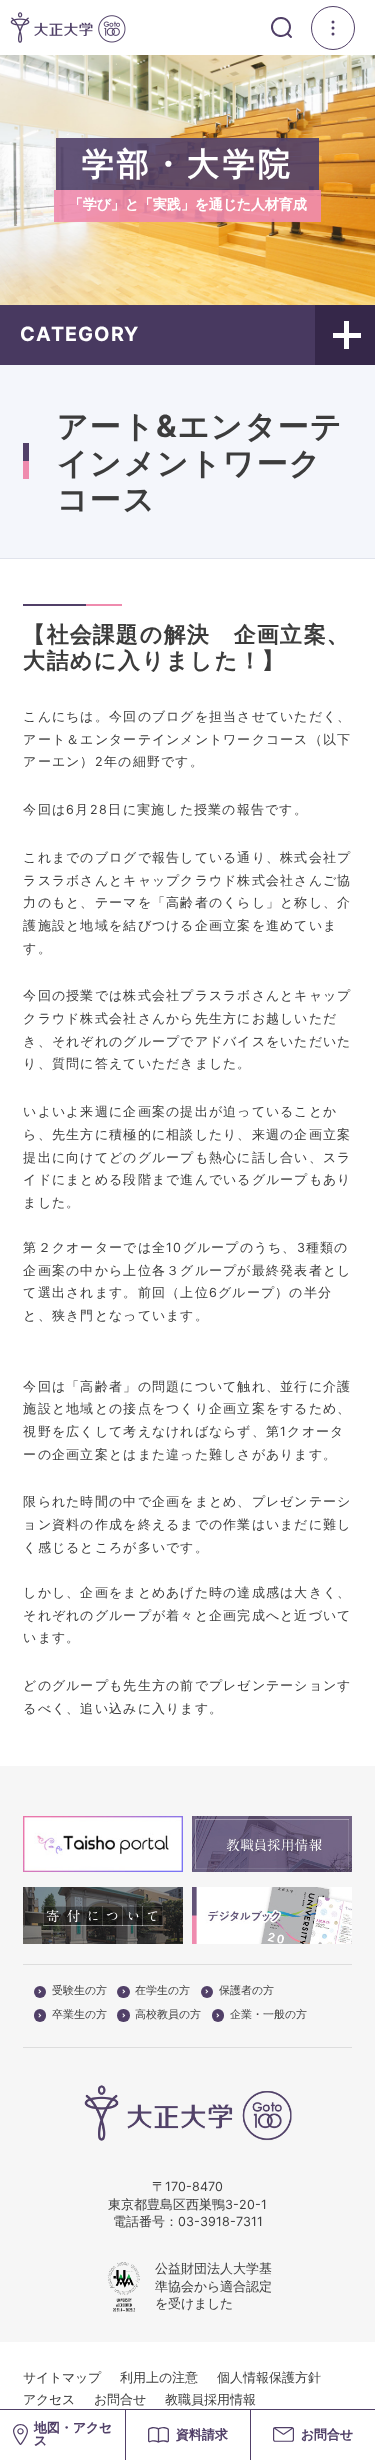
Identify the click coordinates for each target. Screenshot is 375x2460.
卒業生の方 (79, 2015)
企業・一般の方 (268, 2015)
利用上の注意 (159, 2377)
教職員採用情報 (210, 2399)
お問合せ (120, 2399)
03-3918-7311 (220, 2221)
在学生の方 (162, 1991)
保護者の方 (246, 1991)
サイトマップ (62, 2377)
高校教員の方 (168, 2015)
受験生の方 (79, 1991)
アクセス (49, 2399)
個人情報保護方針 (269, 2377)
